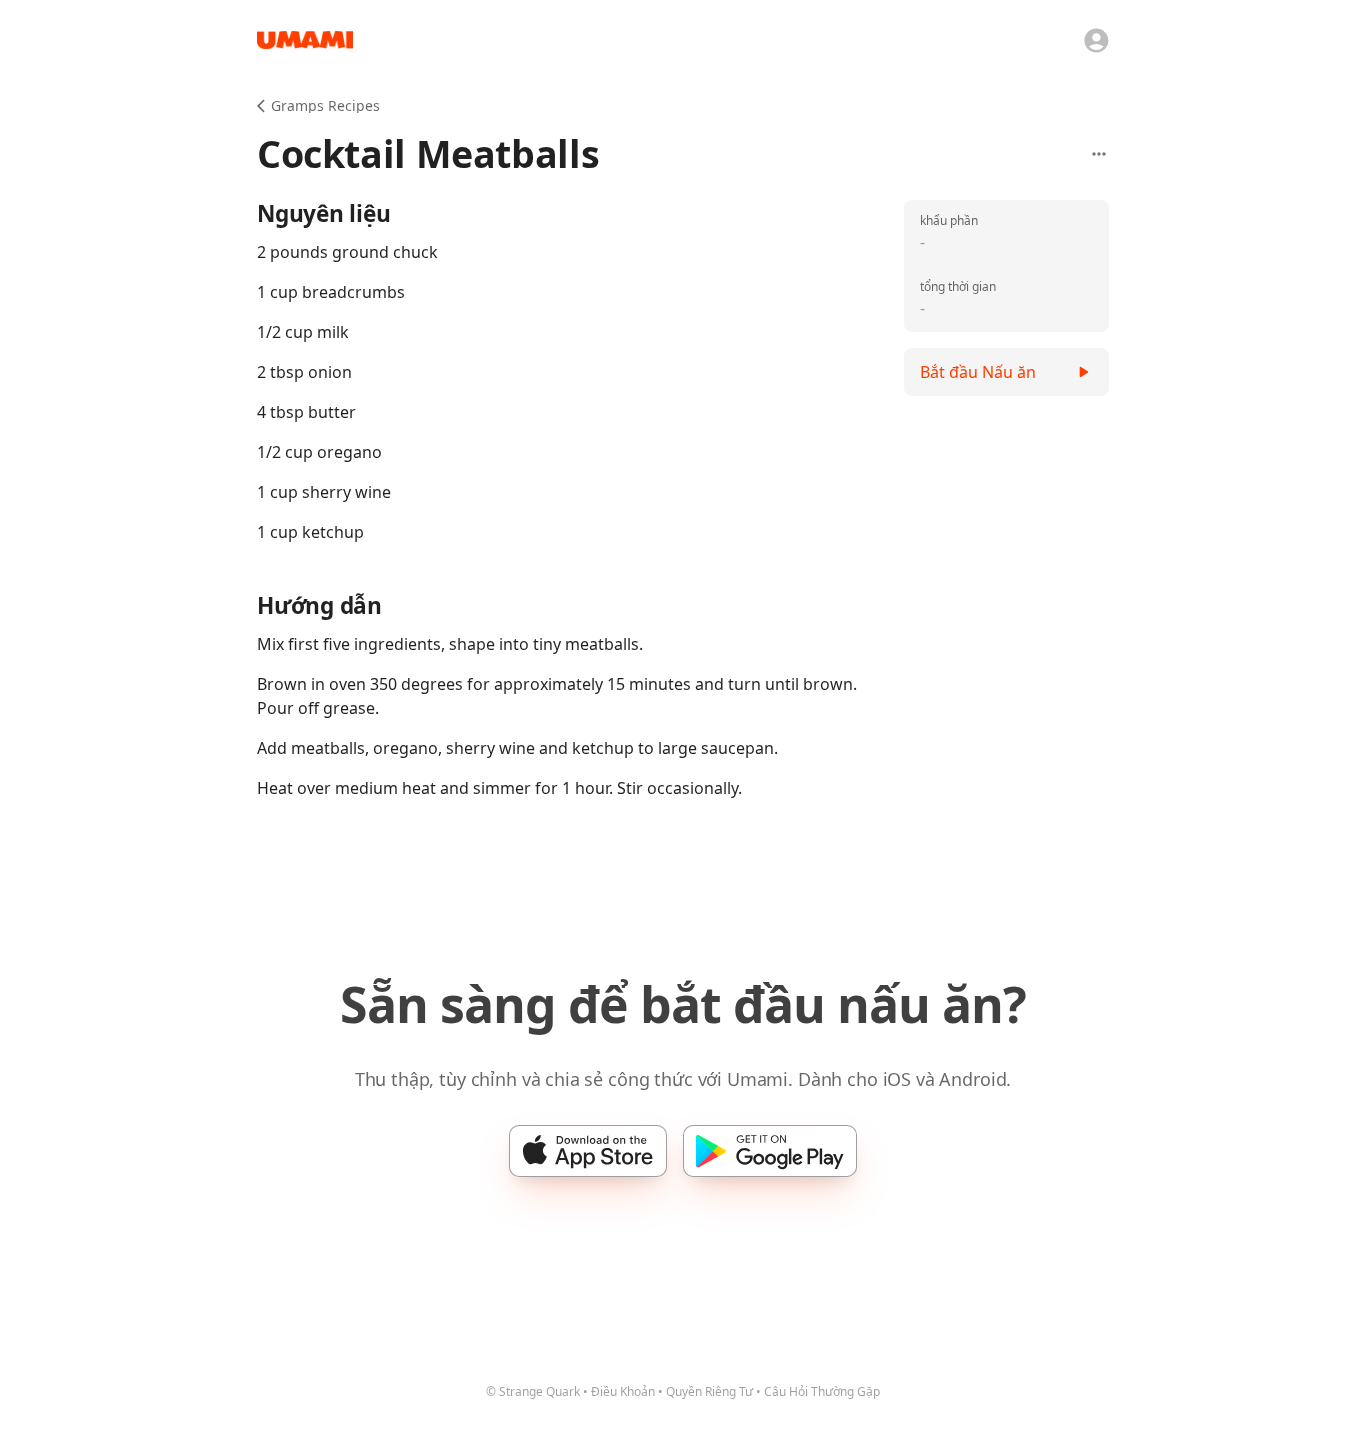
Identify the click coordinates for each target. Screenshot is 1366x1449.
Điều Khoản (623, 1391)
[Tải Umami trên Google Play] (770, 1151)
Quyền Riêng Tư (709, 1391)
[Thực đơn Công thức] (1099, 154)
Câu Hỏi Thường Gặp (822, 1391)
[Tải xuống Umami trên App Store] (588, 1151)
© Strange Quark (533, 1391)
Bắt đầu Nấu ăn (978, 372)
